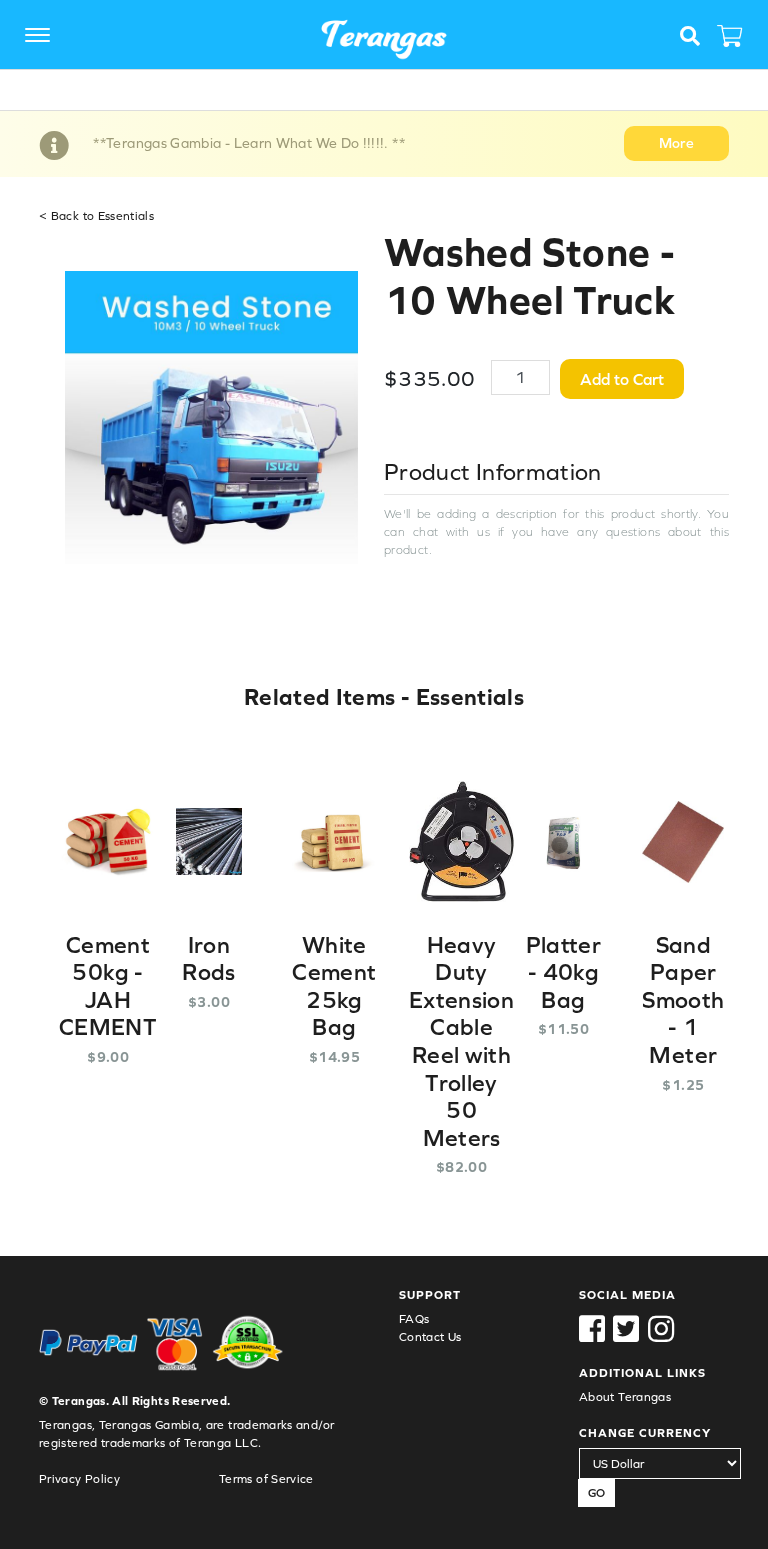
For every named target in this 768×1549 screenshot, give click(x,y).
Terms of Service (266, 1479)
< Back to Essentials (96, 216)
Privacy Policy (79, 1479)
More (676, 143)
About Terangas (625, 1397)
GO (596, 1493)
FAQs (414, 1319)
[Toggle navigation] (42, 36)
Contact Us (430, 1337)
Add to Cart (622, 379)
